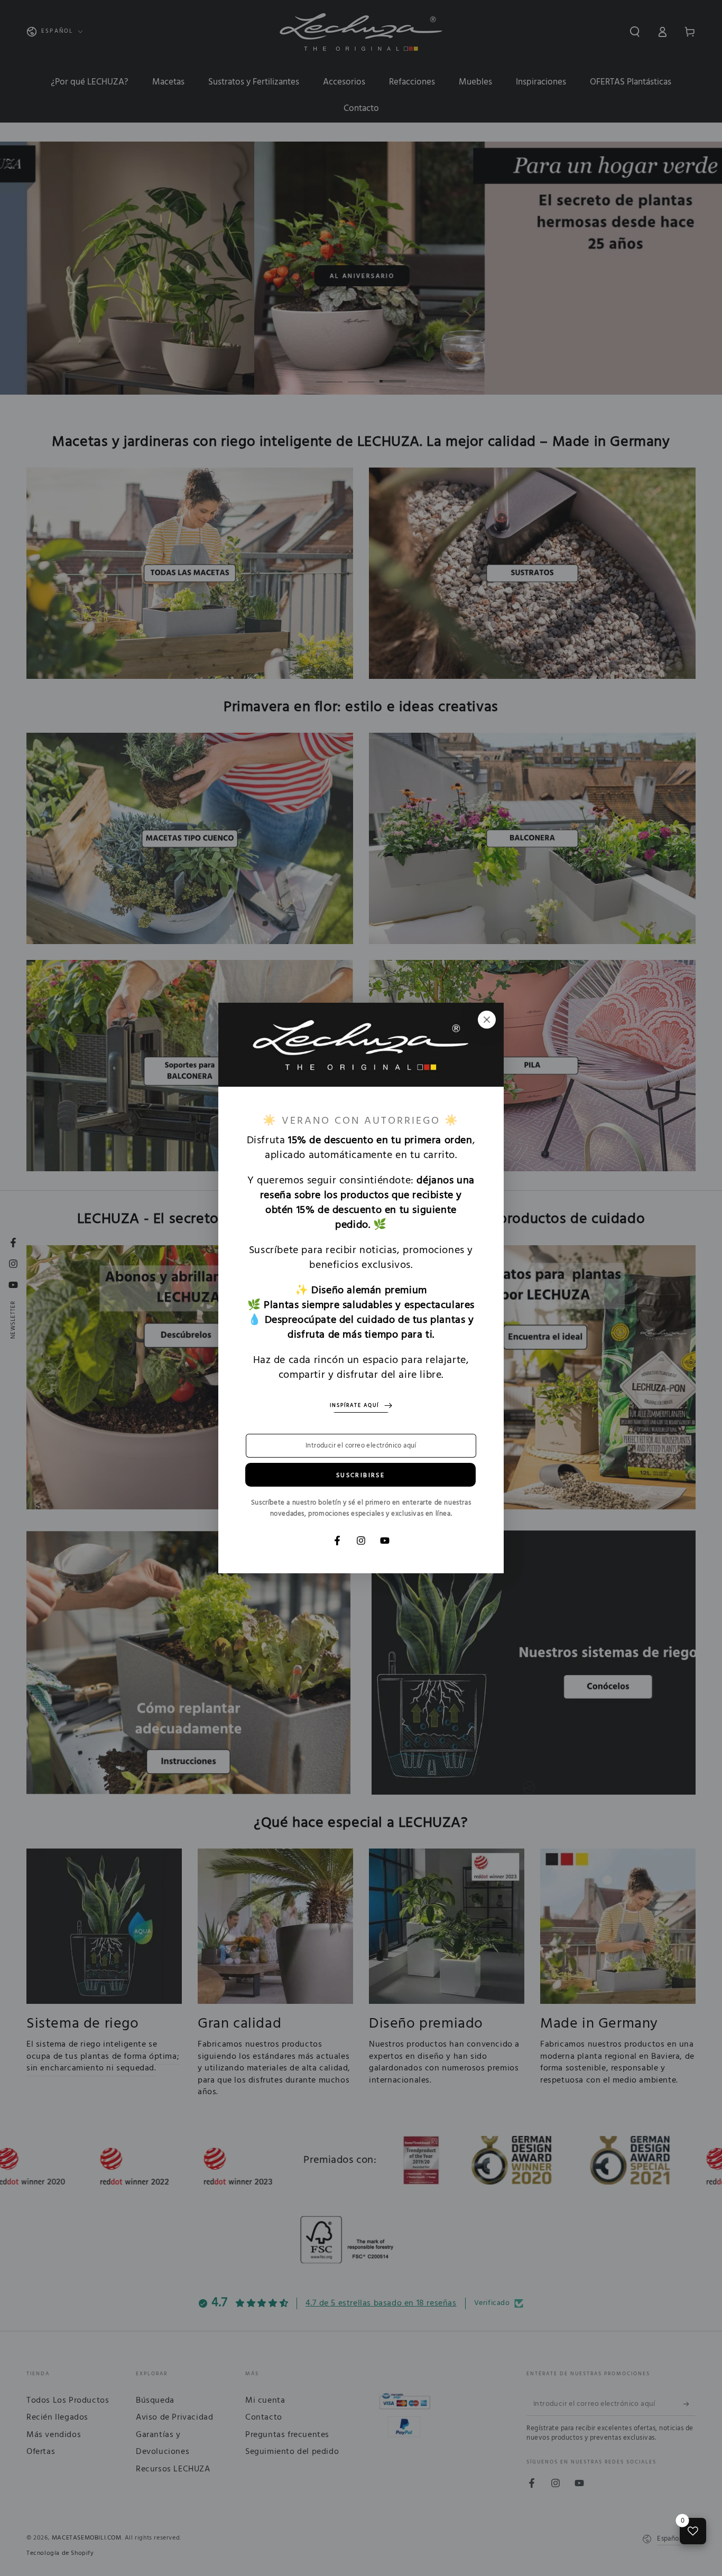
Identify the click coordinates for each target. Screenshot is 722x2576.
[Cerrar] (487, 1020)
